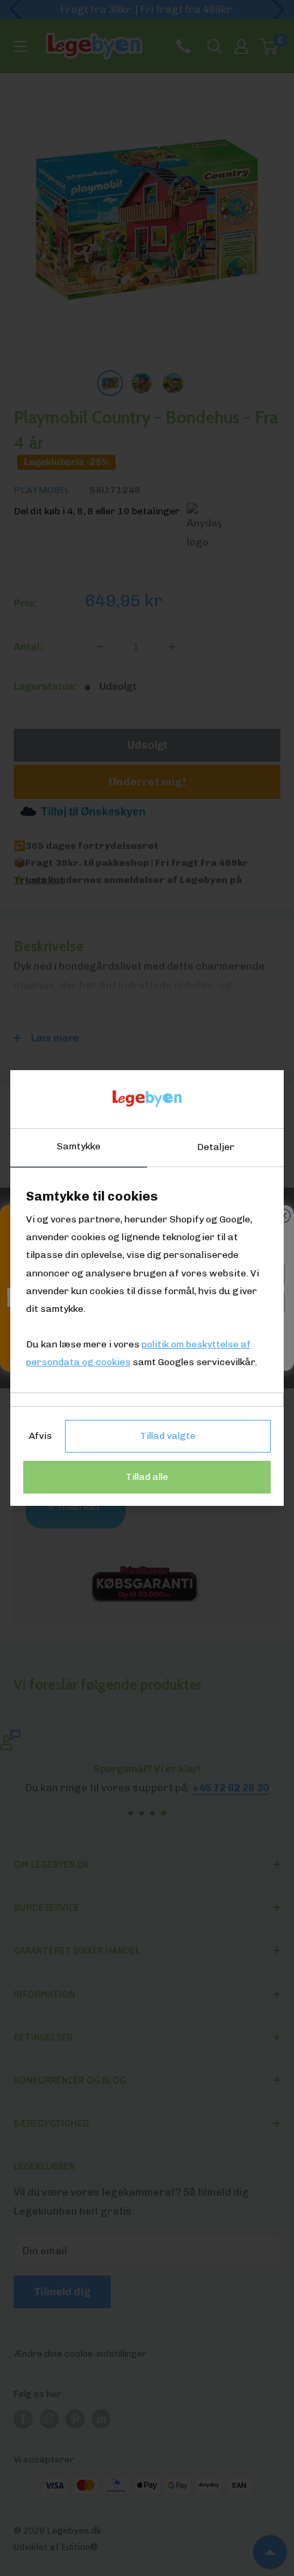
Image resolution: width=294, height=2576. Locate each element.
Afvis (40, 1436)
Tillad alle (147, 1477)
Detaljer (216, 1147)
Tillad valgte (168, 1436)
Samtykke (79, 1146)
